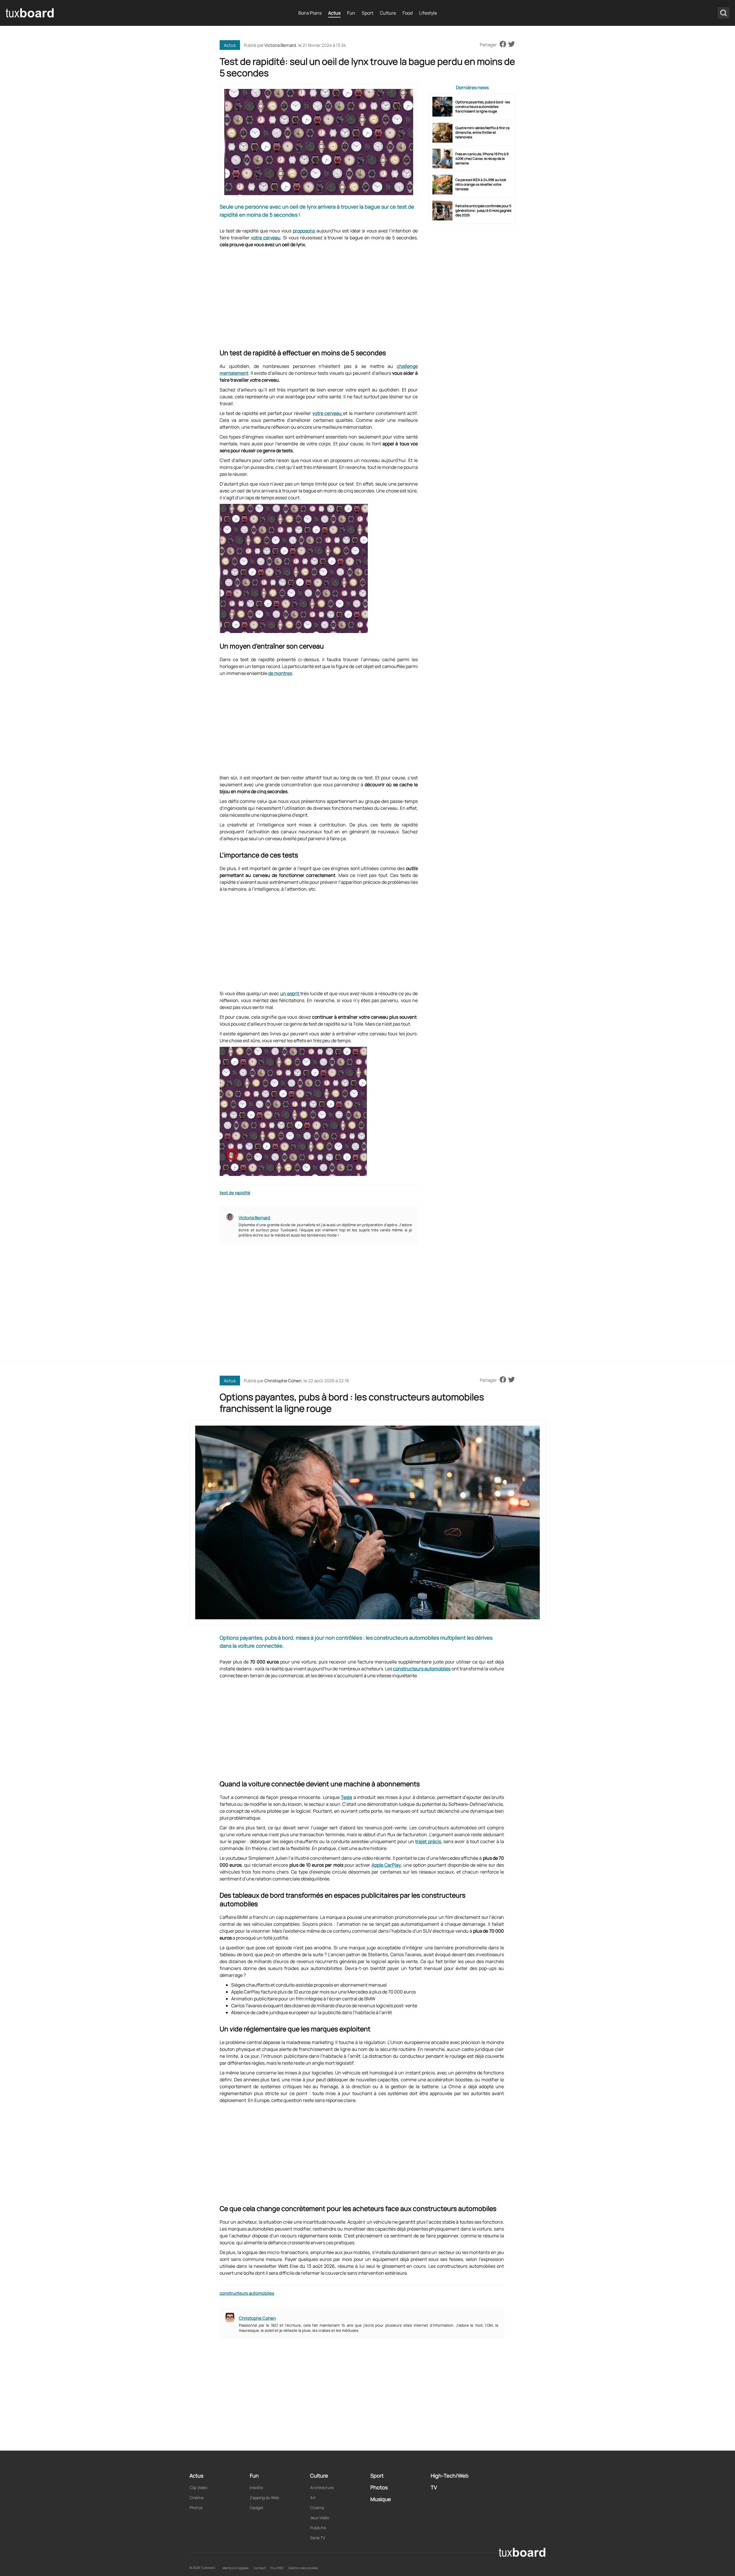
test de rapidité (235, 1193)
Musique (381, 2499)
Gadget (257, 2508)
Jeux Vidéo (320, 2518)
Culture (388, 13)
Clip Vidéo (198, 2487)
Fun (351, 13)
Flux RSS (277, 2568)
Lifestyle (428, 13)
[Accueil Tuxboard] (30, 13)
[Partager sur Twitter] (511, 44)
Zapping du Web (264, 2498)
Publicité (318, 2528)
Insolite (256, 2487)
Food (408, 13)
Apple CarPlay (386, 1865)
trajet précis (428, 1841)
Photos (196, 2508)
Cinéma (197, 2498)
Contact (260, 2568)
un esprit (290, 993)
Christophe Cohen (283, 1381)
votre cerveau (266, 238)
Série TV (318, 2538)
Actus (334, 13)
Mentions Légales (236, 2568)
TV (434, 2487)
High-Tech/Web (450, 2476)
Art (313, 2498)
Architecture (322, 2487)
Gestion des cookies (303, 2568)
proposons (304, 231)
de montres (280, 673)
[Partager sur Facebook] (503, 44)
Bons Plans (310, 13)
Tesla (346, 1797)
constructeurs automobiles (422, 1669)
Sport (367, 13)
